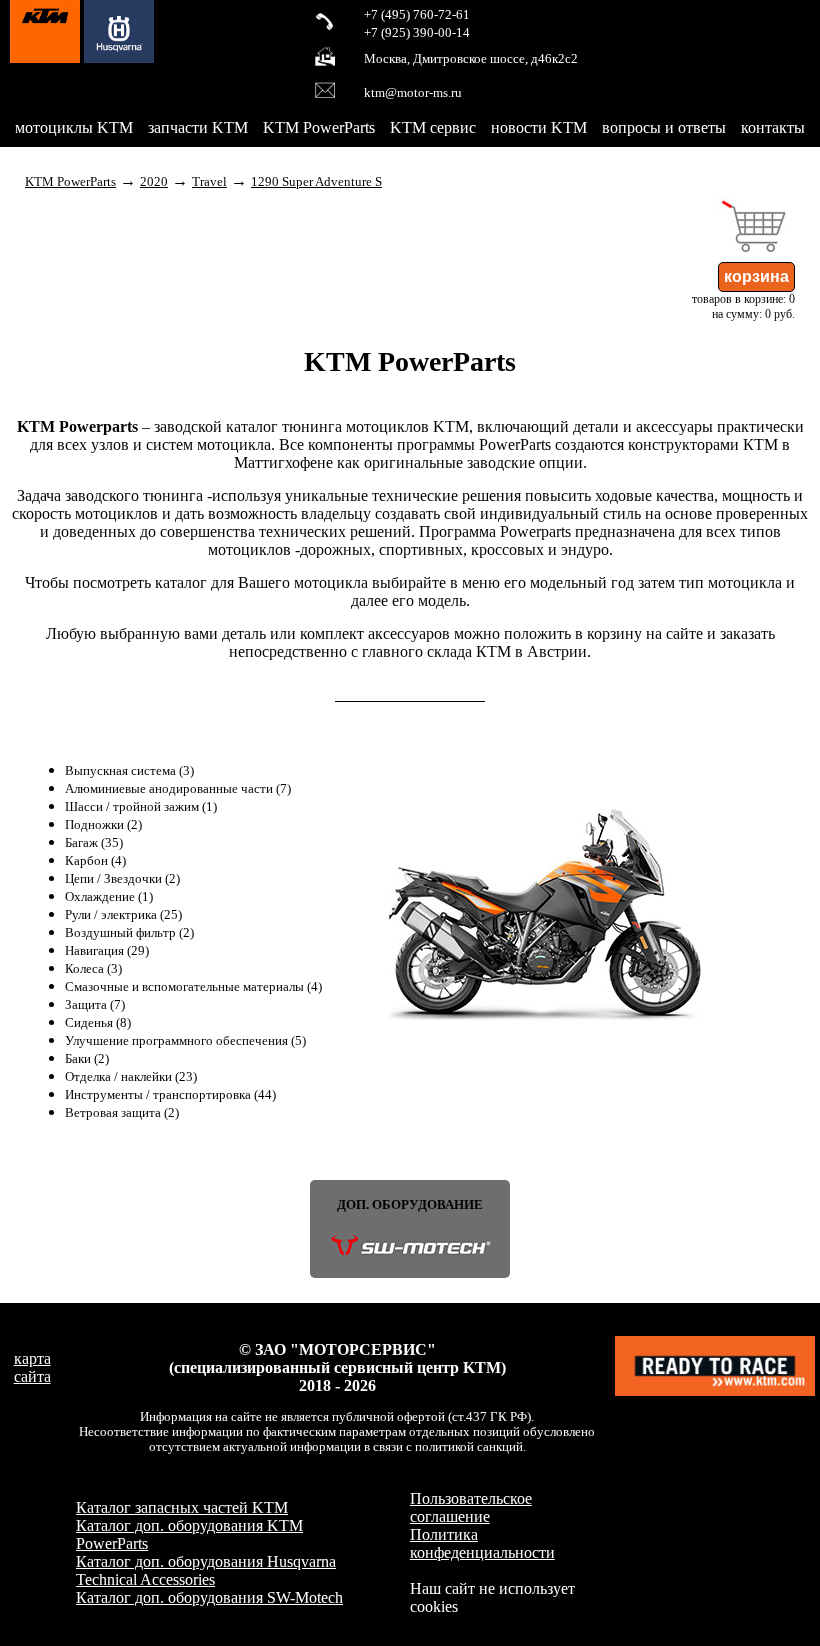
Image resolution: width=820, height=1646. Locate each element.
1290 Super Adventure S (316, 182)
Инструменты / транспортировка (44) (170, 1095)
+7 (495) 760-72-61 (417, 15)
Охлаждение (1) (109, 897)
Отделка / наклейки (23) (131, 1077)
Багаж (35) (94, 843)
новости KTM (539, 127)
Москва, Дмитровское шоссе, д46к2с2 (471, 59)
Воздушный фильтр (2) (129, 933)
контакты (773, 127)
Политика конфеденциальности (482, 1543)
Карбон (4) (95, 861)
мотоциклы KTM (74, 127)
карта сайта (32, 1367)
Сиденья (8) (98, 1023)
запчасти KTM (198, 127)
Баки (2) (87, 1059)
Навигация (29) (107, 951)
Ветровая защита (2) (122, 1113)
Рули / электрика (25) (123, 915)
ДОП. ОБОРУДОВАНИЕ (410, 1205)
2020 (154, 182)
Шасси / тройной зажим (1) (141, 807)
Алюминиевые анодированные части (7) (178, 789)
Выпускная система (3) (129, 771)
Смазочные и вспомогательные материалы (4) (193, 987)
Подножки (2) (103, 825)
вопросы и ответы (664, 127)
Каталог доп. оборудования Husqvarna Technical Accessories (206, 1570)
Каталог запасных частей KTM (182, 1507)
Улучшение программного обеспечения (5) (185, 1041)
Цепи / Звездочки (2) (122, 879)
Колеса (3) (93, 969)
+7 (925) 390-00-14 (417, 33)
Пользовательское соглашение (471, 1507)
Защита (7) (95, 1005)
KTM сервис (433, 127)
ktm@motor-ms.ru (413, 93)
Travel (209, 182)
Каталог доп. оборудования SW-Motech (209, 1597)
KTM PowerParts (319, 127)
